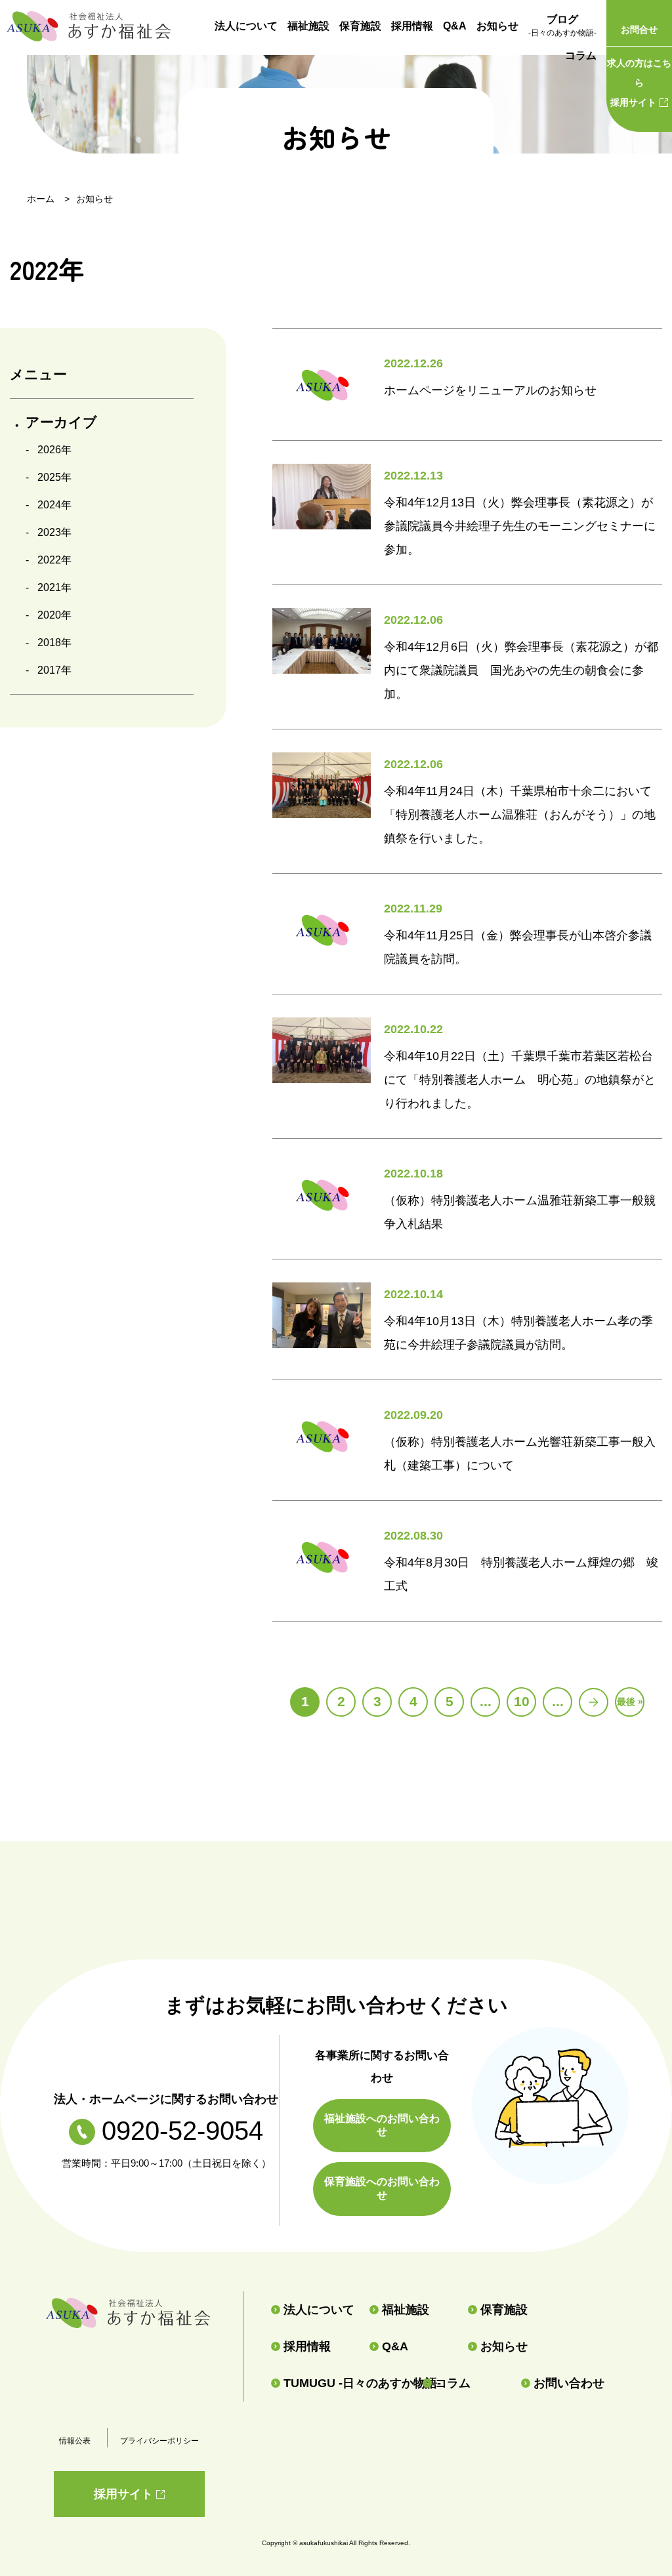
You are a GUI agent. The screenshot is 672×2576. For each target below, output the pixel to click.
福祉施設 (308, 26)
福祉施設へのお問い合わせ (382, 2125)
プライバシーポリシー (159, 2441)
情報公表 (75, 2441)
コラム (581, 55)
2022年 (54, 560)
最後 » (630, 1702)
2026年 (54, 450)
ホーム (41, 199)
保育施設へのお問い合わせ (382, 2188)
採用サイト (639, 83)
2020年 (54, 615)
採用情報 (412, 26)
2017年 (54, 670)
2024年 (54, 505)
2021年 (54, 587)
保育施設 (360, 26)
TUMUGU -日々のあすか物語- (347, 2383)
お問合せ (639, 30)
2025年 (54, 477)
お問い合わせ (569, 2383)
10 (522, 1701)
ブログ (562, 26)
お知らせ (497, 26)
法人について (246, 26)
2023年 (54, 532)
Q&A (455, 26)
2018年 (54, 643)
